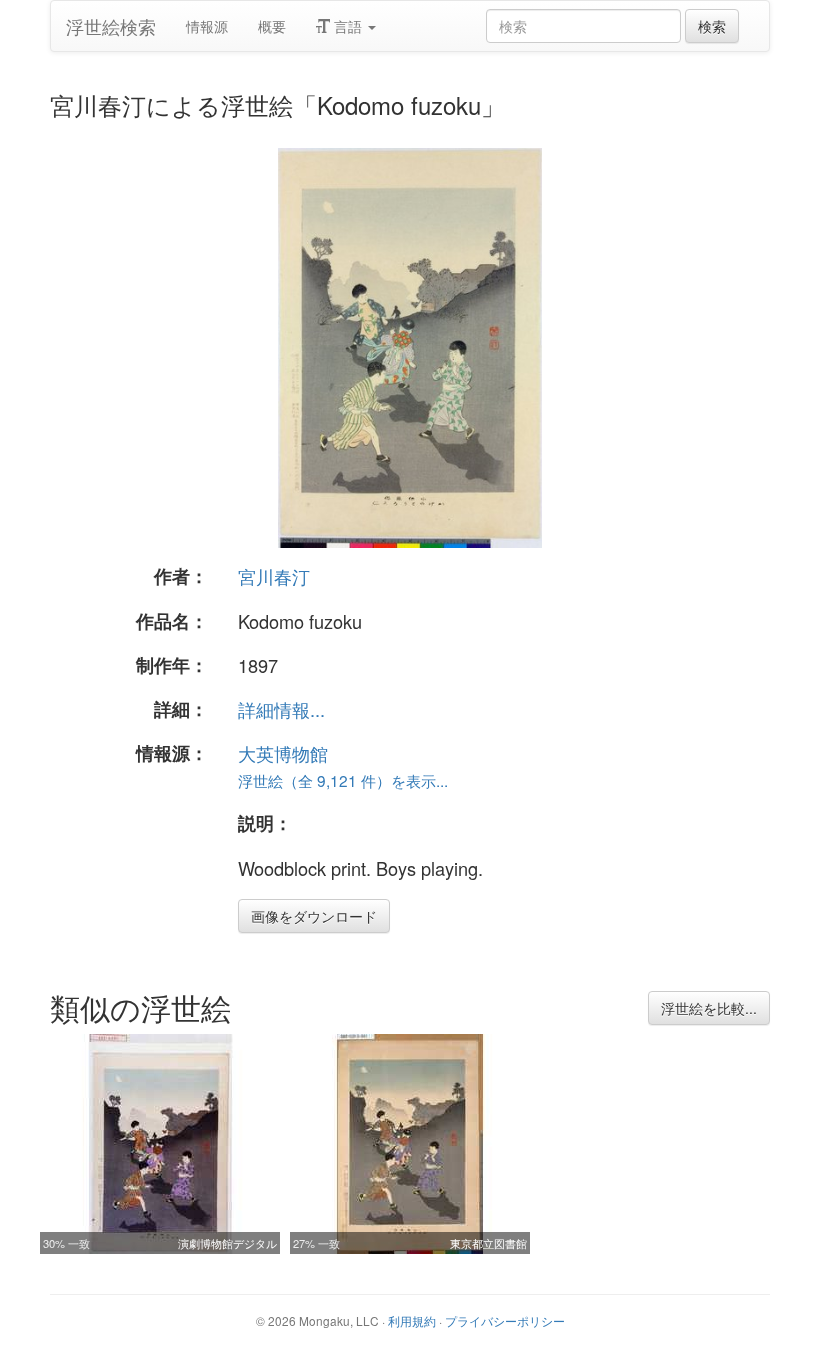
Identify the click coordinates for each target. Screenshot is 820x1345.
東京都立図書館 (488, 1243)
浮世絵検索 (111, 26)
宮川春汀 (274, 576)
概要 (272, 26)
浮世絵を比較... (709, 1008)
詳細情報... (281, 709)
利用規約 (412, 1320)
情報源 (207, 26)
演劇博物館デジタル (227, 1243)
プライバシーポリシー (505, 1320)
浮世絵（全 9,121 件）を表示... (343, 780)
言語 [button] (348, 26)
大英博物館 (283, 753)
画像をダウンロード (314, 916)
